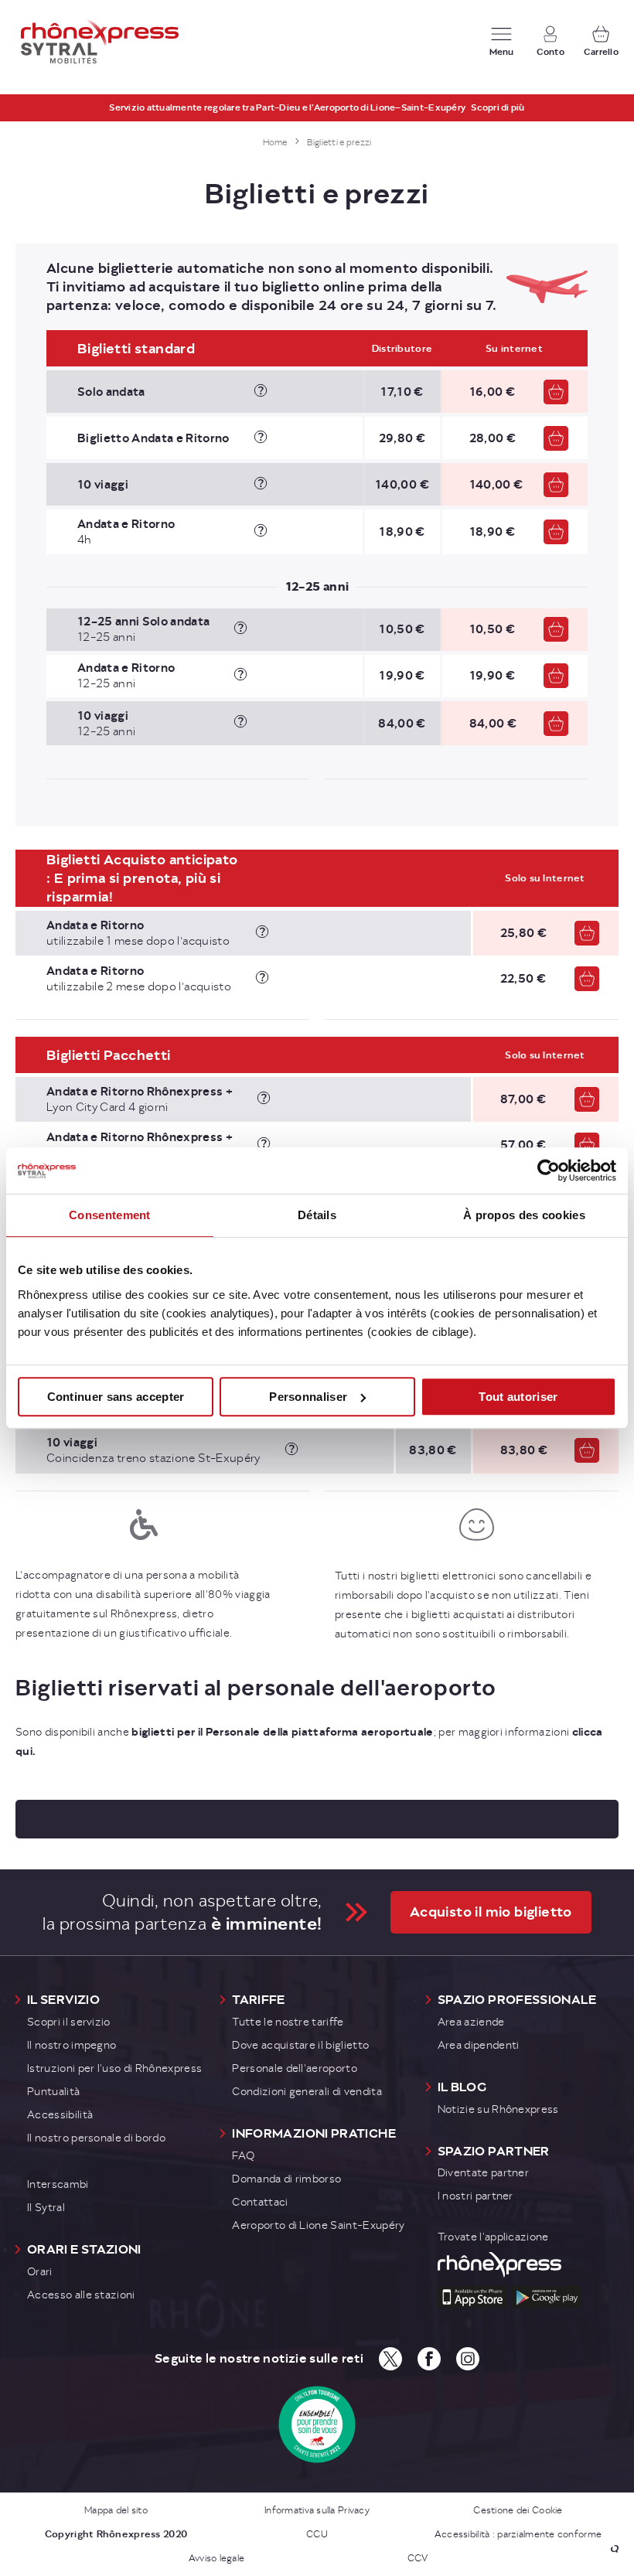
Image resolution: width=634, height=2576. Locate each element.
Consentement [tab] (110, 1215)
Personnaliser (308, 1397)
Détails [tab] (317, 1215)
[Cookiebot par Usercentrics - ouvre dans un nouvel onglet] (549, 1170)
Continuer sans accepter (116, 1397)
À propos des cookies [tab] (524, 1215)
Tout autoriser (518, 1397)
